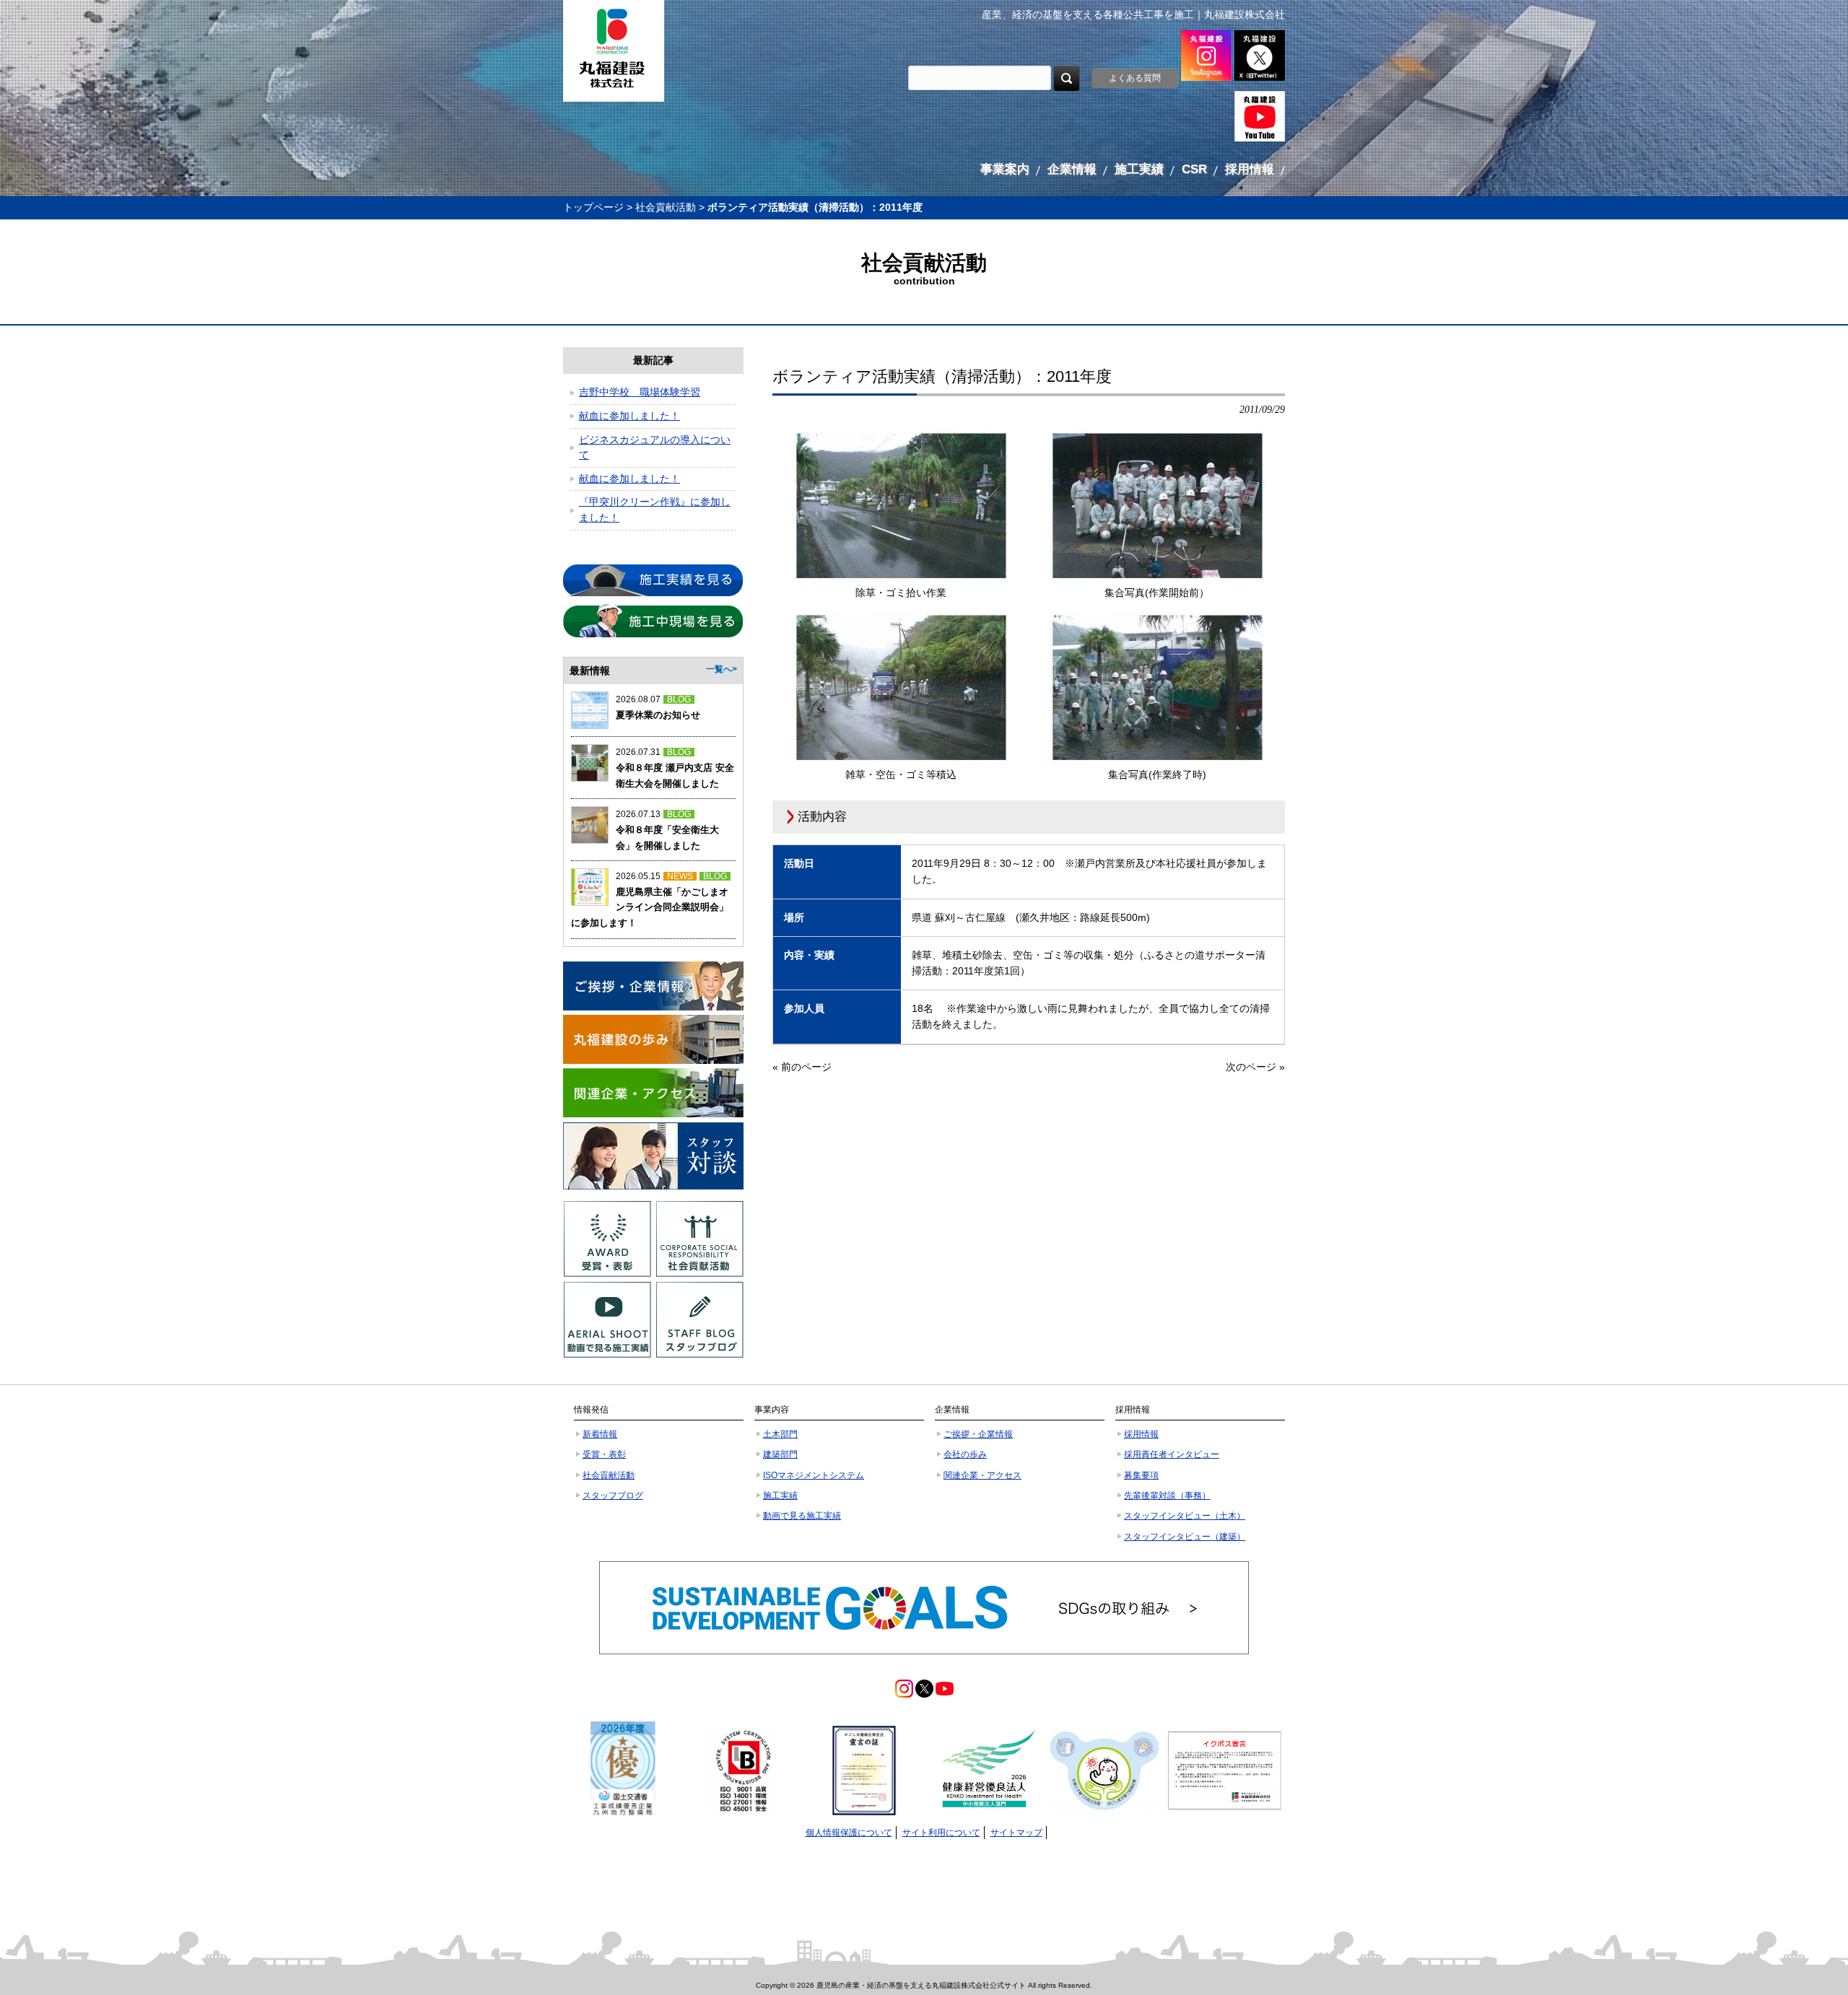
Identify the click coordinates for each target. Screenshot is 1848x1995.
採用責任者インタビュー (1172, 1454)
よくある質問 (1135, 78)
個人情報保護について (849, 1833)
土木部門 (780, 1434)
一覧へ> (722, 669)
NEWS (680, 876)
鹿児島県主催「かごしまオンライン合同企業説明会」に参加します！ (650, 907)
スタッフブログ (613, 1496)
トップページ (593, 207)
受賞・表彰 (604, 1454)
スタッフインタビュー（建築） (1185, 1537)
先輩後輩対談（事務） (1167, 1496)
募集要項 (1141, 1475)
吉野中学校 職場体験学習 (640, 392)
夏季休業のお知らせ (658, 715)
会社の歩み (965, 1454)
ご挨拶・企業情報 (978, 1434)
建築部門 (780, 1454)
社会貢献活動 (666, 207)
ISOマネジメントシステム (814, 1475)
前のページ (806, 1067)
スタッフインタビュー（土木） (1185, 1516)
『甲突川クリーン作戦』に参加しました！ (655, 510)
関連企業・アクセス (982, 1475)
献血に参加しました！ (629, 416)
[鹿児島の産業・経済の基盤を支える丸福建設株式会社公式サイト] (614, 51)
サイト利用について (941, 1833)
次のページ (1251, 1067)
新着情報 (600, 1434)
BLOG (679, 699)
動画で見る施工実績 (802, 1516)
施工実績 (780, 1496)
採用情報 (1141, 1434)
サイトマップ (1016, 1833)
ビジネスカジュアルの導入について (655, 448)
